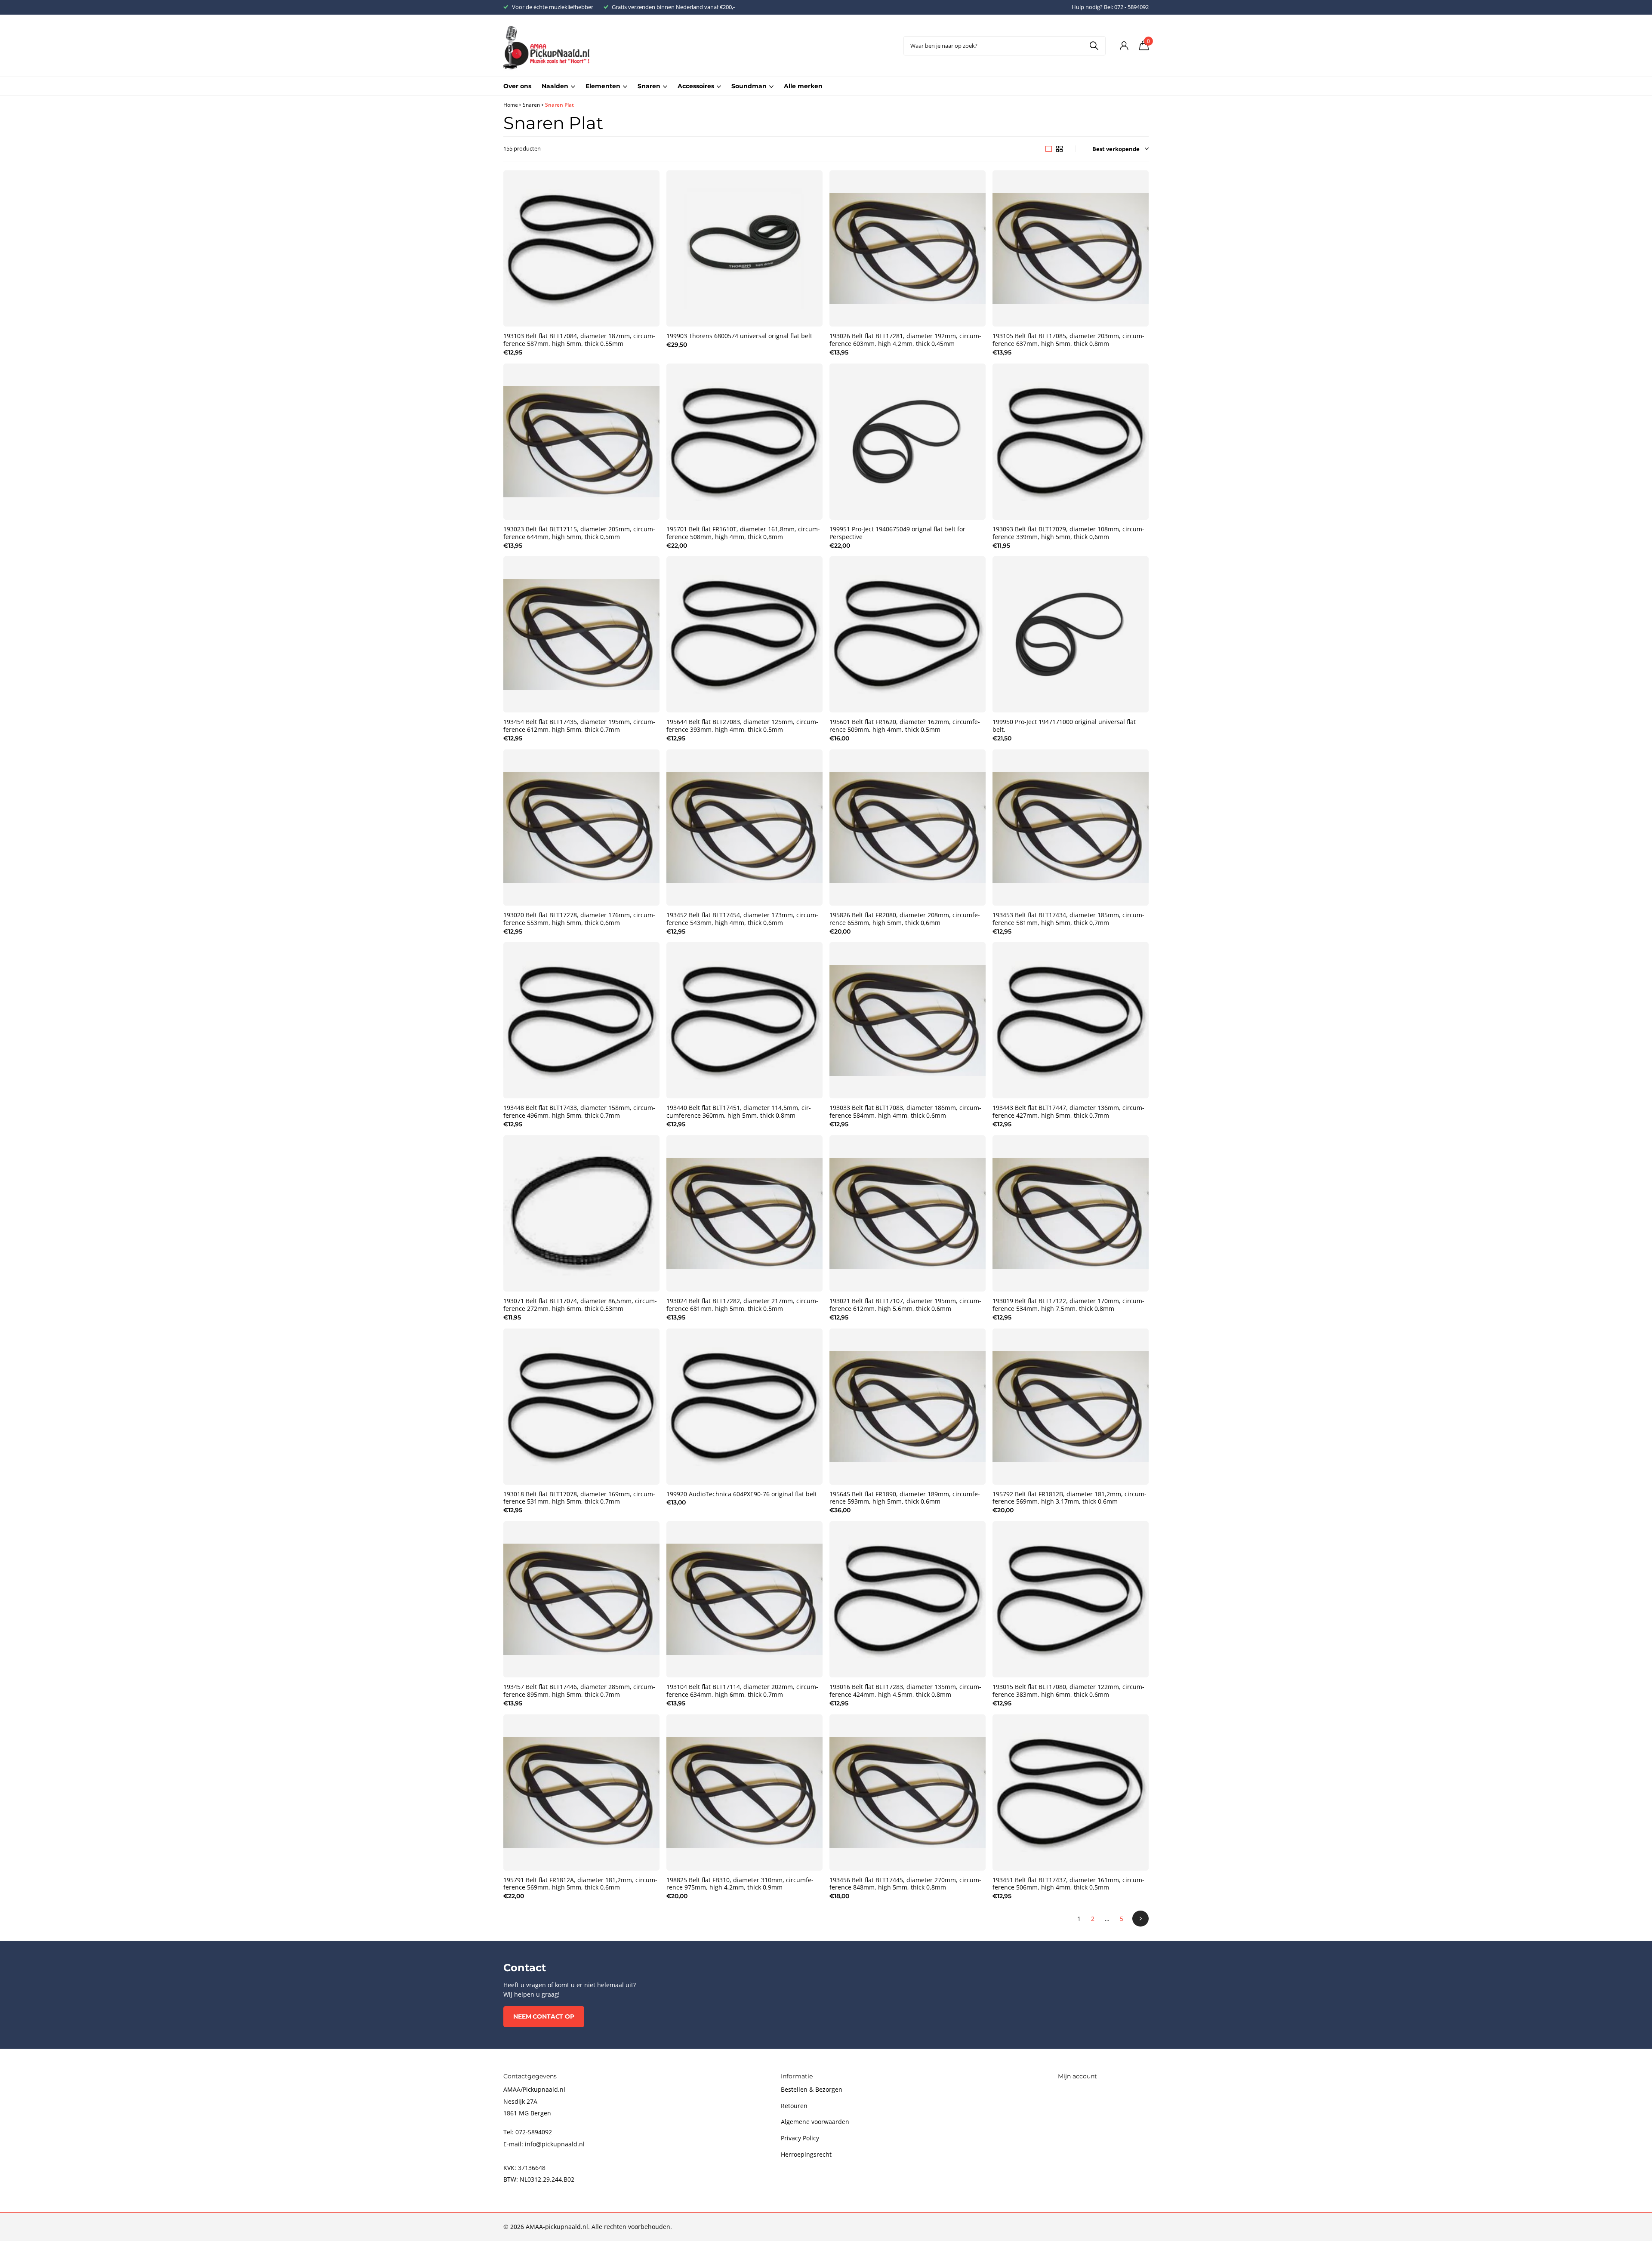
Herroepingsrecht (806, 2154)
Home (511, 105)
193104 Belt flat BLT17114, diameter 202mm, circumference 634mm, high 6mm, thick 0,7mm (742, 1691)
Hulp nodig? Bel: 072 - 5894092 (1110, 7)
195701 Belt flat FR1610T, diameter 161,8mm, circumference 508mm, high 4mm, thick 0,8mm (743, 533)
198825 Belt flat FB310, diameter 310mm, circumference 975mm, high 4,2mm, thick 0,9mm (740, 1884)
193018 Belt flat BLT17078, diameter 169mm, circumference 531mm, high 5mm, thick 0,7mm (579, 1498)
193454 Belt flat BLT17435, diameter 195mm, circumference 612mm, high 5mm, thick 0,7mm (579, 726)
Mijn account (1077, 2076)
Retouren (794, 2106)
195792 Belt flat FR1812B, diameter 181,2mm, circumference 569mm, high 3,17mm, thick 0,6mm (1069, 1498)
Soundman (749, 86)
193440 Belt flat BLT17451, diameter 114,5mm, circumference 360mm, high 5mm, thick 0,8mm (739, 1112)
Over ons (517, 86)
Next (1140, 1919)
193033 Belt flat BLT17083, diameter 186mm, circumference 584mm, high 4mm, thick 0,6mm (905, 1112)
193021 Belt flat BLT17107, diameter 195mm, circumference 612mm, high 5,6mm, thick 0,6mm (905, 1305)
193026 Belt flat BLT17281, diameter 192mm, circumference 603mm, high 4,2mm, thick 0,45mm (905, 340)
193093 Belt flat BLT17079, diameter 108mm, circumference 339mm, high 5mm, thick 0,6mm (1068, 533)
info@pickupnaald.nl (555, 2144)
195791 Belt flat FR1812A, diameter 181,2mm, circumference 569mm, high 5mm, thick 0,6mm (580, 1884)
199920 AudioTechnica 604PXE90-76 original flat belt (742, 1494)
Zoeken (1094, 46)
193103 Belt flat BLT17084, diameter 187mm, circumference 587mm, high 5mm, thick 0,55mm (579, 340)
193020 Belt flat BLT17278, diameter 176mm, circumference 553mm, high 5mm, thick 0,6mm (579, 919)
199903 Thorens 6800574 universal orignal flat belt (739, 336)
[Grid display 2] (1059, 149)
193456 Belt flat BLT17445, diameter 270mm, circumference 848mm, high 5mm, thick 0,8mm (905, 1884)
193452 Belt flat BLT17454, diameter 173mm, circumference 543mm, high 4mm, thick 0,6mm (742, 919)
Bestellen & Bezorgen (812, 2089)
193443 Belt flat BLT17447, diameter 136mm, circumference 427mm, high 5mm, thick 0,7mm (1068, 1112)
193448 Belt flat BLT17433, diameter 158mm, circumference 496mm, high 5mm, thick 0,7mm (579, 1112)
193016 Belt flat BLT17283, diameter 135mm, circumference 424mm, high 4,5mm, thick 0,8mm (905, 1691)
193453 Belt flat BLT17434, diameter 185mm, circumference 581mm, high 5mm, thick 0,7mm (1068, 919)
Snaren (649, 86)
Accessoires (696, 86)
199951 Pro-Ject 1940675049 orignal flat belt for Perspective (897, 533)
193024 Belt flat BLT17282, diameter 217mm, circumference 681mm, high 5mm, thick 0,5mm (742, 1305)
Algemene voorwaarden (815, 2122)
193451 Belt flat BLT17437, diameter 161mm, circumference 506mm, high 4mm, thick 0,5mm (1068, 1884)
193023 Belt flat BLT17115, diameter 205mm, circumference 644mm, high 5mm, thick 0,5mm (579, 533)
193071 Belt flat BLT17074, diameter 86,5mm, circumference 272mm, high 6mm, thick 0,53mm (580, 1305)
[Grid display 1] (1049, 149)
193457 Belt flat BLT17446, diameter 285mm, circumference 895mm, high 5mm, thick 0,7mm (579, 1691)
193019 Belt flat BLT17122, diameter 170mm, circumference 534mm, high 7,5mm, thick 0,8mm (1068, 1305)
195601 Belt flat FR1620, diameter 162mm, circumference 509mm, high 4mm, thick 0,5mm (905, 726)
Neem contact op (544, 2016)
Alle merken (803, 86)
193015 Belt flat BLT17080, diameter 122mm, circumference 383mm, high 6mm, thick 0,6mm (1068, 1691)
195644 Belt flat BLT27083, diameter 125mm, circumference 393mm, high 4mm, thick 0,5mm (742, 726)
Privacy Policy (800, 2138)
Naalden (555, 86)
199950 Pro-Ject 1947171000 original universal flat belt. (1064, 726)
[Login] (1124, 46)
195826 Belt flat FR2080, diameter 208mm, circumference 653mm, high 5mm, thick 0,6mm (905, 919)
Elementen (603, 86)
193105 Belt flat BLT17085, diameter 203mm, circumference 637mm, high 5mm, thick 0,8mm (1068, 340)
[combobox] (1005, 46)
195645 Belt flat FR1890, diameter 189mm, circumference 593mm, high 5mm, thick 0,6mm (905, 1498)
